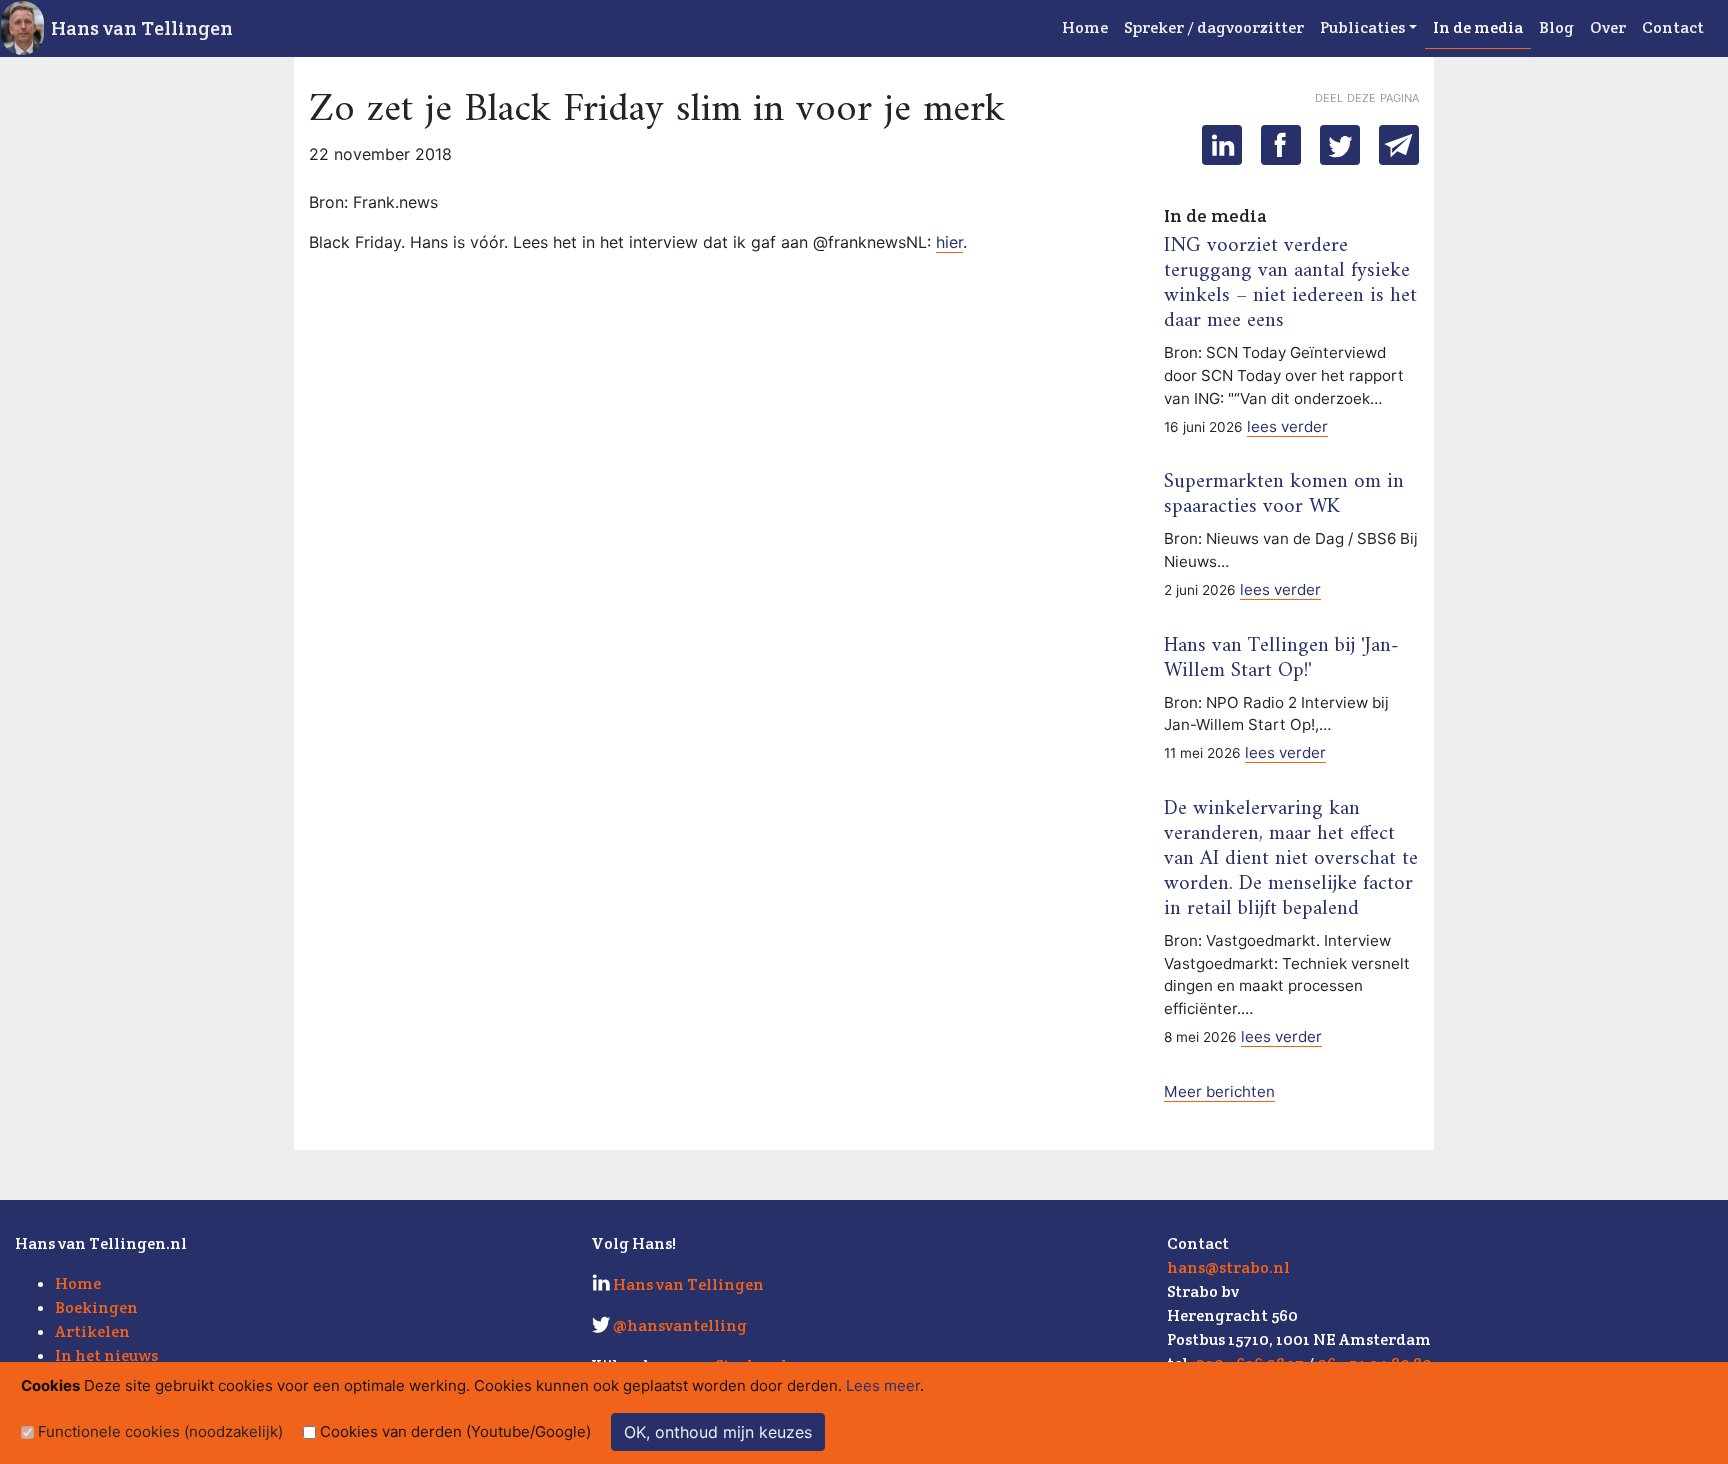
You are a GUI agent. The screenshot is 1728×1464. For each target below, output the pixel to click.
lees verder (1287, 426)
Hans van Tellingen (142, 28)
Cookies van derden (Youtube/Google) (455, 1431)
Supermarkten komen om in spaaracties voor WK (1284, 494)
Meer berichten (1219, 1091)
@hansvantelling (680, 1325)
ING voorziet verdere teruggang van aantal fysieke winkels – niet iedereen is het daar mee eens (1290, 283)
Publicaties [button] (1362, 27)
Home (1085, 27)
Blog (1556, 27)
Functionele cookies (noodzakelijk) (160, 1431)
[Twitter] (1340, 145)
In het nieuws (106, 1355)
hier (949, 242)
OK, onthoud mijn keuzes (718, 1432)
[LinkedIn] (1222, 145)
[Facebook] (1281, 145)
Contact (1673, 27)
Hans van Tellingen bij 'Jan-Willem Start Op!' (1281, 658)
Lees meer (883, 1385)
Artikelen (92, 1331)
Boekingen (96, 1307)
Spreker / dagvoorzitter (1214, 27)
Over (1608, 27)
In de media (1478, 27)
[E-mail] (1399, 145)
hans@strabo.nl (1228, 1267)
